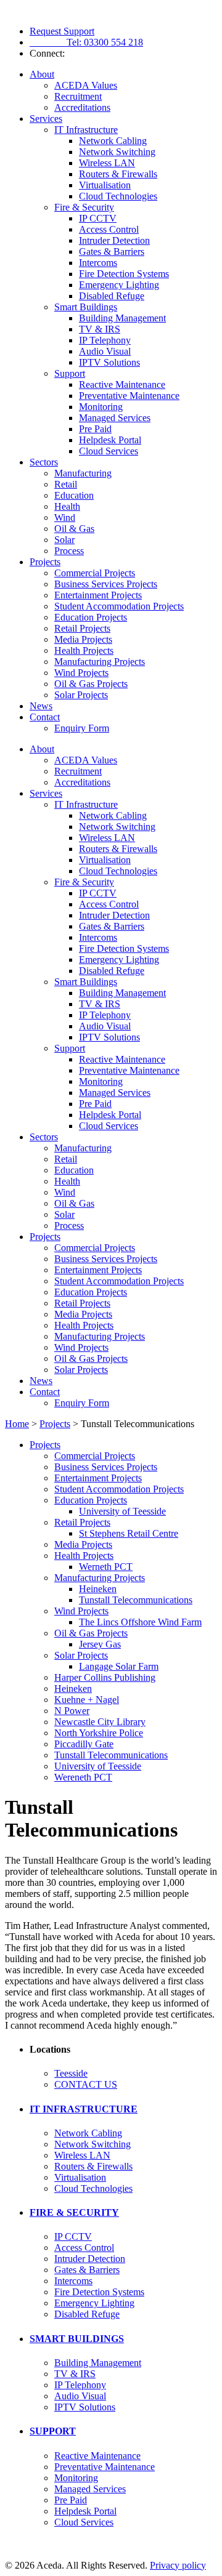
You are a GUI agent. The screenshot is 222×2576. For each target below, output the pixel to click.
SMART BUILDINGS (77, 2339)
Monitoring (101, 407)
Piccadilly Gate (84, 1744)
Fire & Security (84, 207)
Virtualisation (105, 185)
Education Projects (91, 617)
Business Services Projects (106, 584)
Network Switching (117, 152)
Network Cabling (113, 141)
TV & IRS (100, 329)
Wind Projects (81, 673)
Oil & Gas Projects (91, 684)
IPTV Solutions (109, 362)
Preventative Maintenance (129, 396)
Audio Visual (105, 351)
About (42, 74)
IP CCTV (98, 218)
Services (46, 119)
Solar (64, 540)
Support (70, 373)
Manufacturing (83, 473)
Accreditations (82, 107)
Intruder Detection (114, 240)
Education (74, 495)
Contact (45, 717)
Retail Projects (82, 628)
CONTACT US (86, 2084)
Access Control (109, 229)
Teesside (71, 2073)
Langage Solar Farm (119, 1666)
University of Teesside (122, 1511)
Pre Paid (95, 429)
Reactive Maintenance (122, 384)
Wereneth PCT (83, 1777)
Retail (66, 484)
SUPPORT (53, 2431)
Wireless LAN (107, 163)
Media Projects (83, 639)
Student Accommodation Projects (119, 606)
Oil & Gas (74, 529)
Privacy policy (178, 2565)
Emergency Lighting (119, 285)
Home (17, 1424)
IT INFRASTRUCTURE (84, 2109)
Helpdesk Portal (110, 440)
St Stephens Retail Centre (129, 1533)
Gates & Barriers (112, 252)
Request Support (62, 31)
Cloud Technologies (118, 196)
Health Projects (84, 650)
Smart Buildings (86, 307)
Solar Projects (81, 695)
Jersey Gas (100, 1644)
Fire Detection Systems (124, 274)
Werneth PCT (106, 1567)
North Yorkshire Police (99, 1733)
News (41, 706)
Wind (65, 517)
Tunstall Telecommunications (136, 1600)
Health (67, 506)
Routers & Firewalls (118, 174)
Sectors (44, 462)
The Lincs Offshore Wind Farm (140, 1622)
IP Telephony (105, 340)
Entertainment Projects (98, 595)
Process (69, 551)
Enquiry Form (82, 728)
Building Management (122, 318)
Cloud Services (109, 451)
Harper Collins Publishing (105, 1677)
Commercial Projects (95, 573)
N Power (72, 1711)
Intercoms (98, 263)
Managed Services (115, 418)
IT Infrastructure (86, 130)
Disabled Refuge (112, 296)
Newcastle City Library (100, 1722)
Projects (45, 562)
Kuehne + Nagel (87, 1700)
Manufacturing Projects (100, 662)
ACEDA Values (86, 85)
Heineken (98, 1589)
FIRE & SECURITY (74, 2212)
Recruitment (78, 96)
